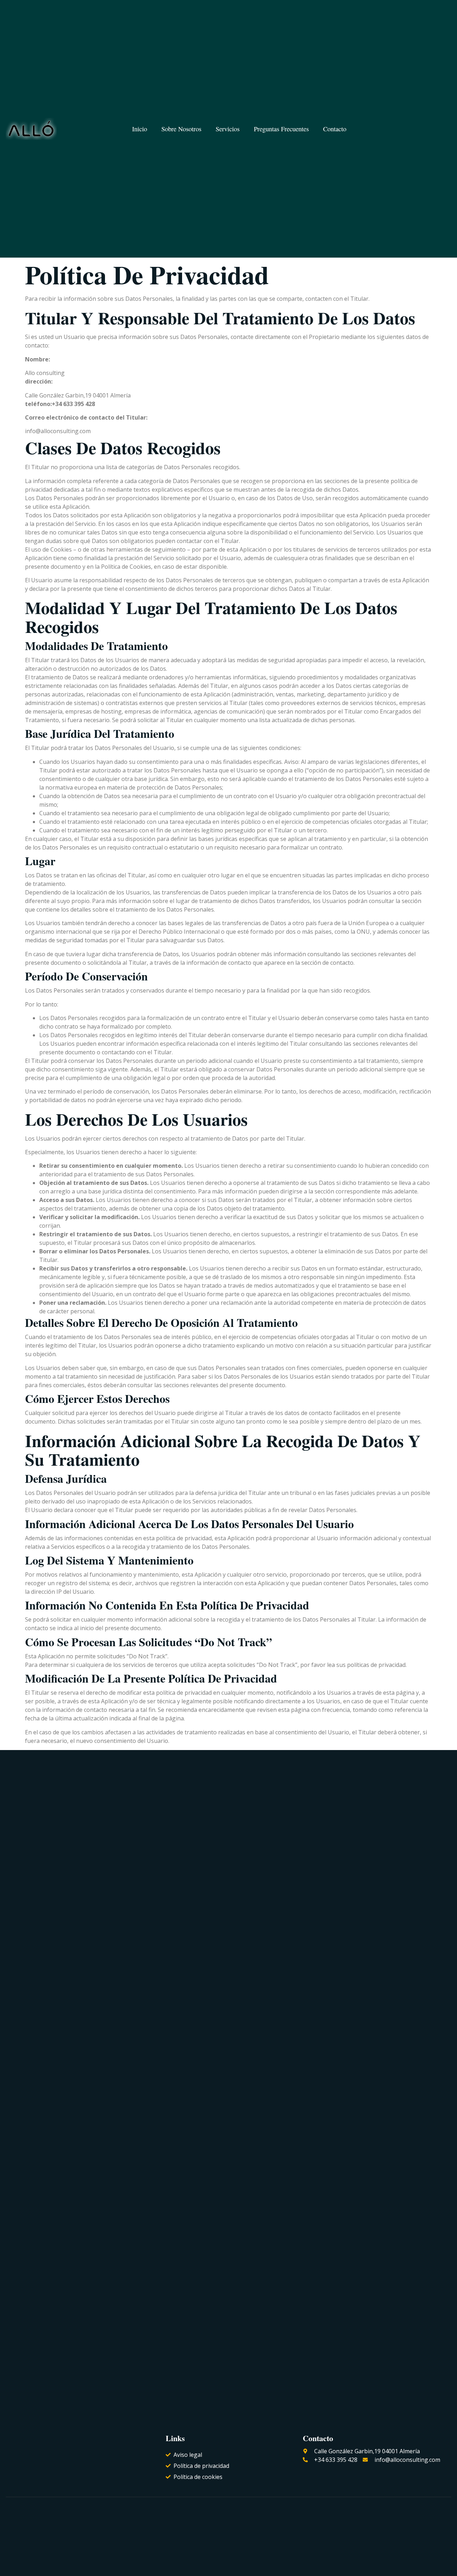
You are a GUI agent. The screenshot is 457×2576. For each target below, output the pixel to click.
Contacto (335, 129)
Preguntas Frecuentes (281, 129)
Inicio (140, 129)
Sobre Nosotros (181, 129)
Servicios (228, 129)
